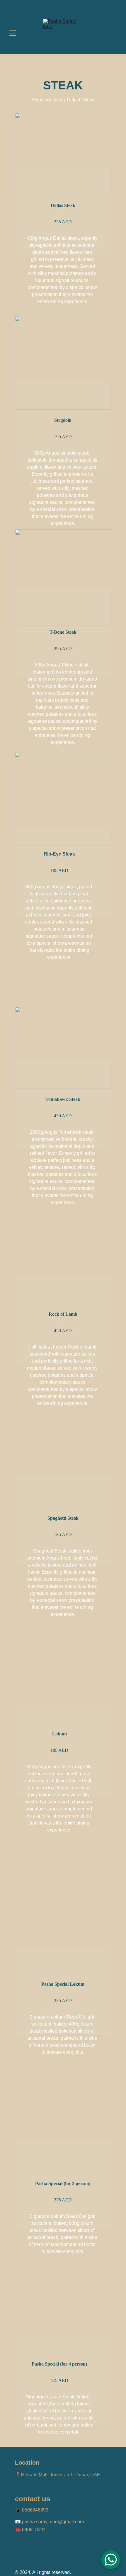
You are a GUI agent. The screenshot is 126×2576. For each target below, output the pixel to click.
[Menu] (13, 33)
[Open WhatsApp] (111, 2560)
